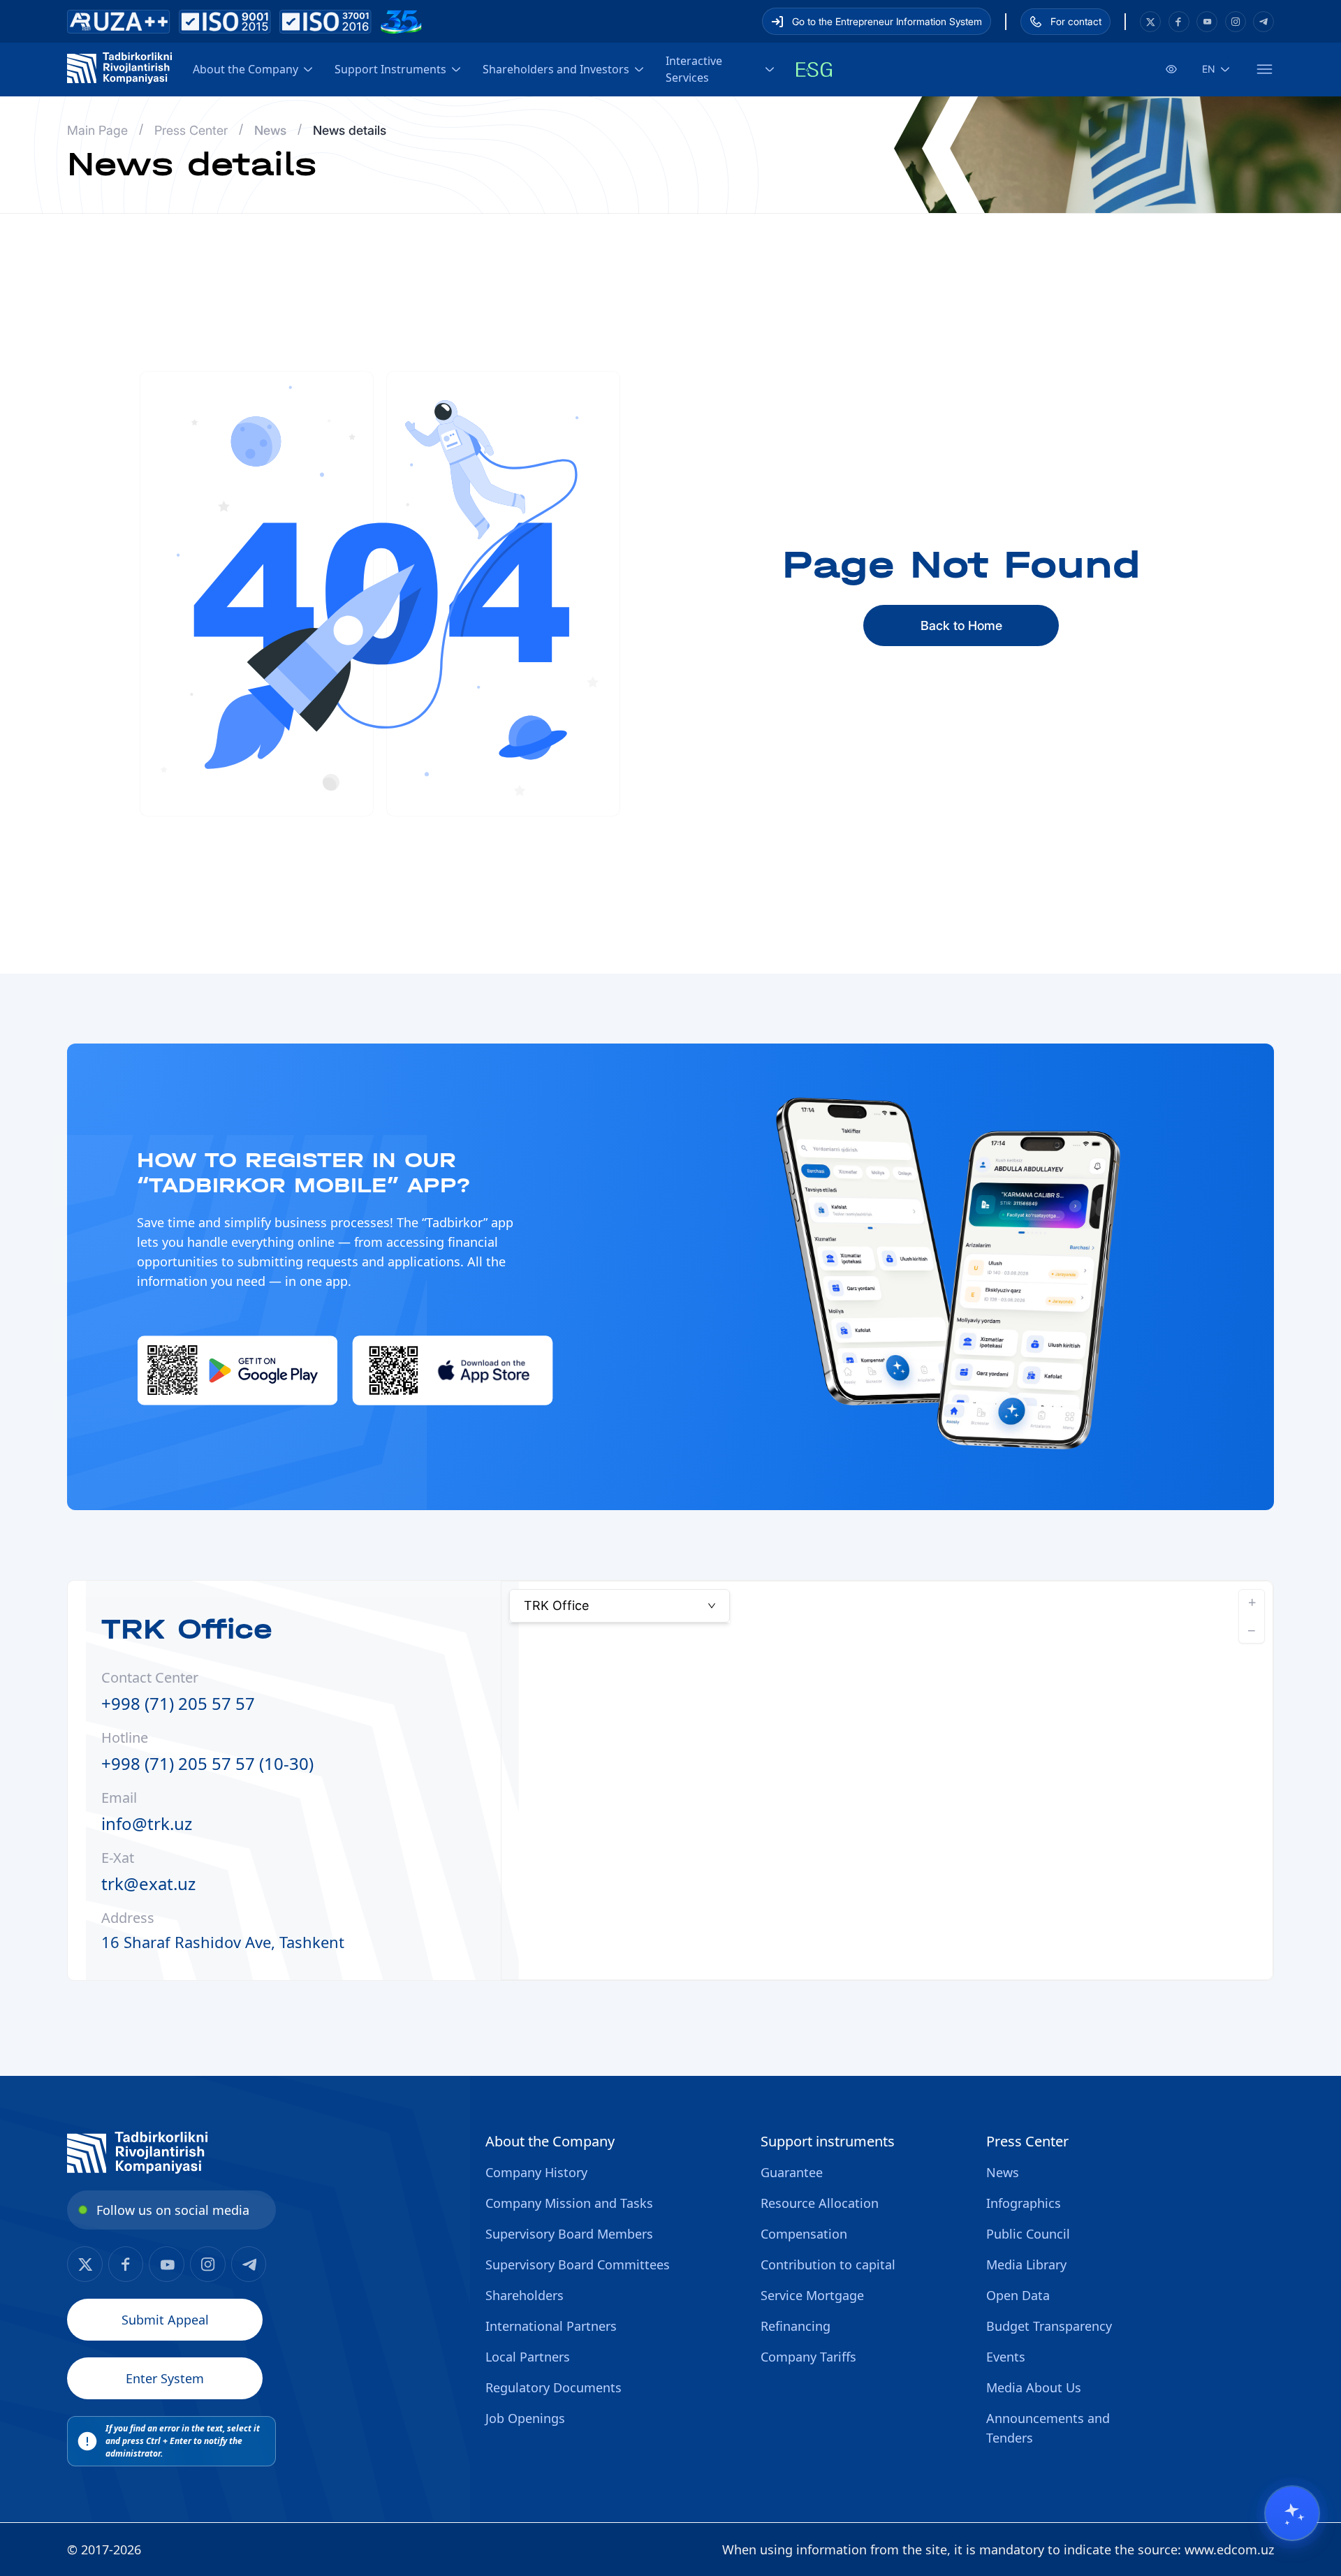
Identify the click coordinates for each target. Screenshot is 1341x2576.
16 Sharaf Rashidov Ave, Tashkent (223, 1942)
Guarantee (792, 2172)
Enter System (165, 2378)
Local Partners (528, 2357)
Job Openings (525, 2418)
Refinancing (796, 2326)
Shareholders (525, 2295)
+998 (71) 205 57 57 (178, 1703)
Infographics (1024, 2203)
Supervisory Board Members (569, 2234)
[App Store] (453, 1370)
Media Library (1026, 2264)
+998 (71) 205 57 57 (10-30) (207, 1763)
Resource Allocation (820, 2203)
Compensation (804, 2234)
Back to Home (961, 625)
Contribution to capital (828, 2264)
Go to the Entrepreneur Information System (887, 21)
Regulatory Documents (554, 2387)
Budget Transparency (1049, 2326)
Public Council (1028, 2234)
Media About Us (1034, 2387)
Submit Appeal (165, 2320)
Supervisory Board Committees (578, 2264)
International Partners (551, 2326)
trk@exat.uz (148, 1883)
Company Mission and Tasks (569, 2203)
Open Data (1018, 2295)
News (1003, 2172)
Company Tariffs (808, 2357)
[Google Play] (238, 1370)
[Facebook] (1150, 22)
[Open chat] (1292, 2513)
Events (1006, 2357)
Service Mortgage (812, 2295)
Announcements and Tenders (1048, 2428)
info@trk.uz (147, 1823)
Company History (536, 2172)
